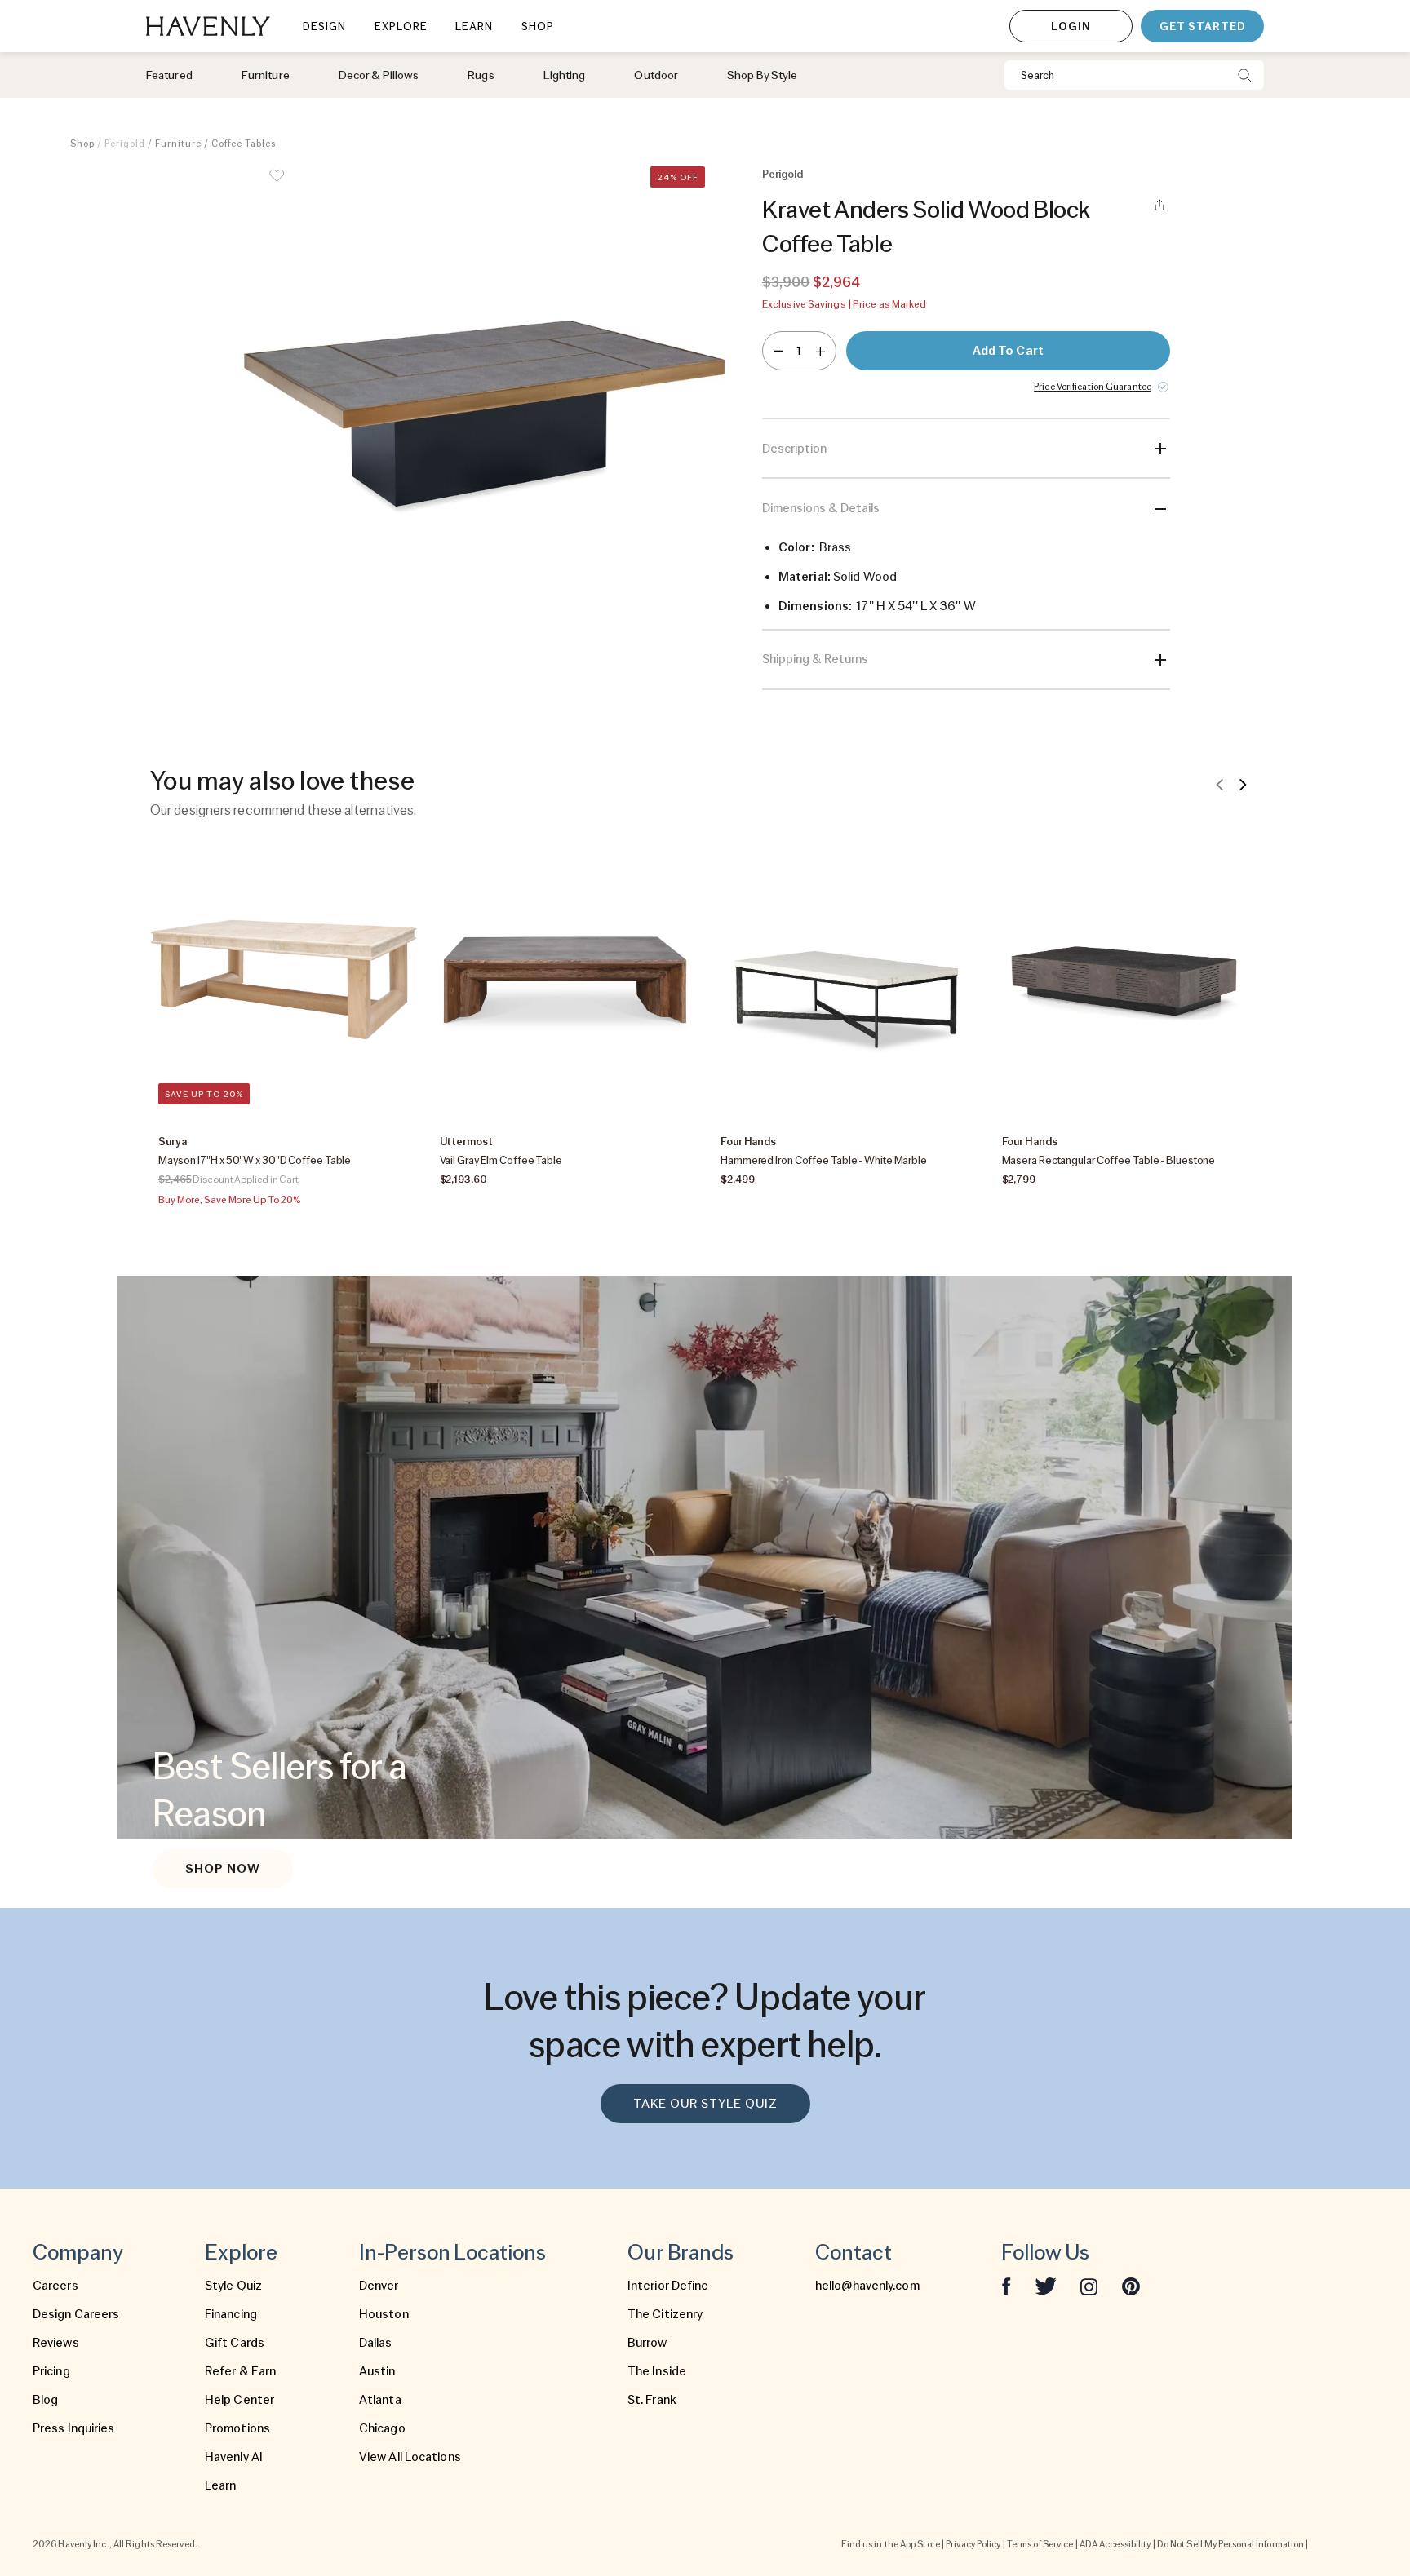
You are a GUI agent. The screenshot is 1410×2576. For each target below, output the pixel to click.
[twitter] (1046, 2286)
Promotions (237, 2428)
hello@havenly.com (867, 2286)
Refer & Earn (240, 2371)
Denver (379, 2286)
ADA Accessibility (1115, 2544)
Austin (377, 2371)
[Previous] (1220, 784)
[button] (485, 428)
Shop (82, 144)
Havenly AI (234, 2457)
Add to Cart (1008, 351)
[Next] (1243, 784)
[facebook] (1006, 2286)
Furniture (178, 144)
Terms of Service (1040, 2544)
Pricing (51, 2371)
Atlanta (380, 2400)
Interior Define (668, 2286)
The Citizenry (665, 2314)
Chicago (382, 2428)
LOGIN (1071, 26)
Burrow (647, 2343)
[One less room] (778, 351)
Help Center (239, 2400)
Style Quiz (233, 2286)
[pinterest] (1131, 2286)
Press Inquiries (74, 2428)
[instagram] (1089, 2286)
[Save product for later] (277, 186)
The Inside (657, 2371)
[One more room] (820, 351)
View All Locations (410, 2457)
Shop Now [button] (223, 1869)
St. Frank (652, 2400)
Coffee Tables (244, 144)
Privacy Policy (973, 2544)
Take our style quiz (705, 2104)
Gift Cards (235, 2343)
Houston (384, 2314)
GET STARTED (1202, 26)
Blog (45, 2400)
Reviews (56, 2343)
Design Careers (76, 2314)
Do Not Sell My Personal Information (1231, 2544)
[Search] (1245, 75)
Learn (221, 2485)
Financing (231, 2314)
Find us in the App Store (890, 2544)
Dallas (376, 2343)
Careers (55, 2286)
